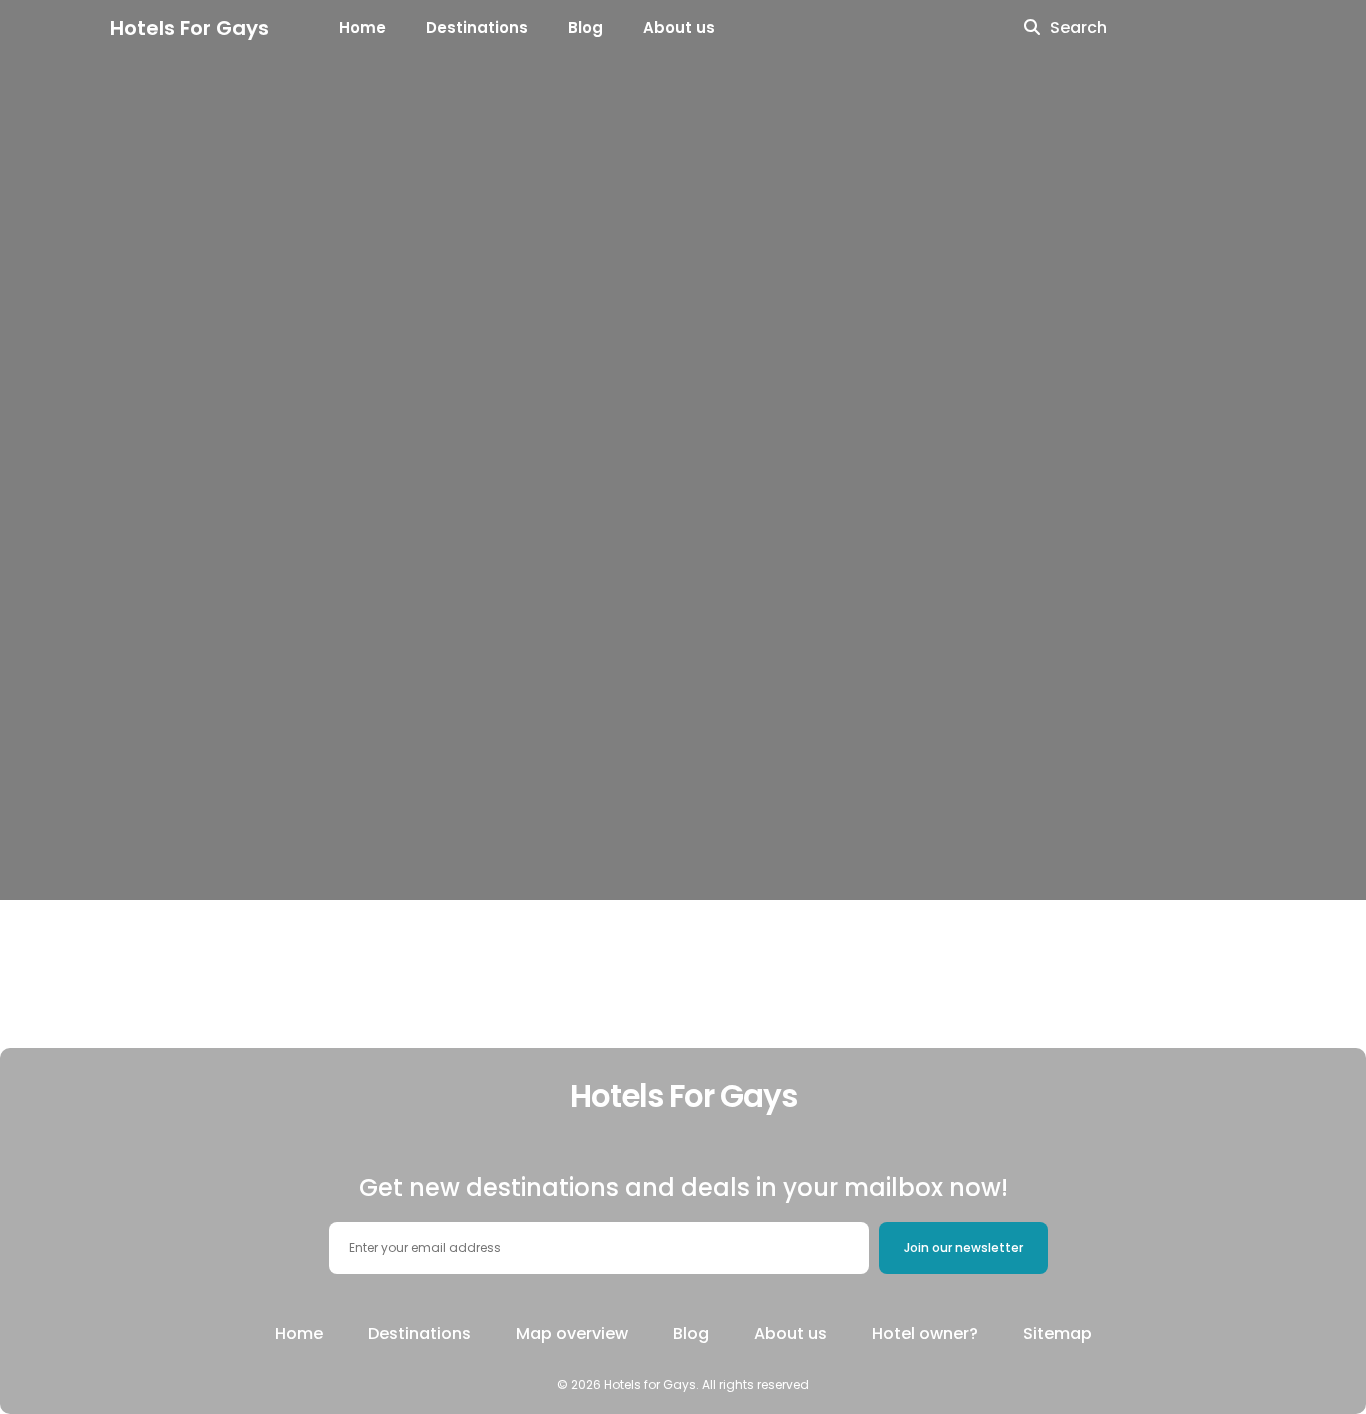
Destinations (477, 27)
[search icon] (1032, 28)
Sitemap (1057, 1333)
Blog (585, 27)
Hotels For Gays (189, 28)
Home (362, 27)
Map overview (572, 1333)
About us (679, 27)
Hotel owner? (925, 1333)
